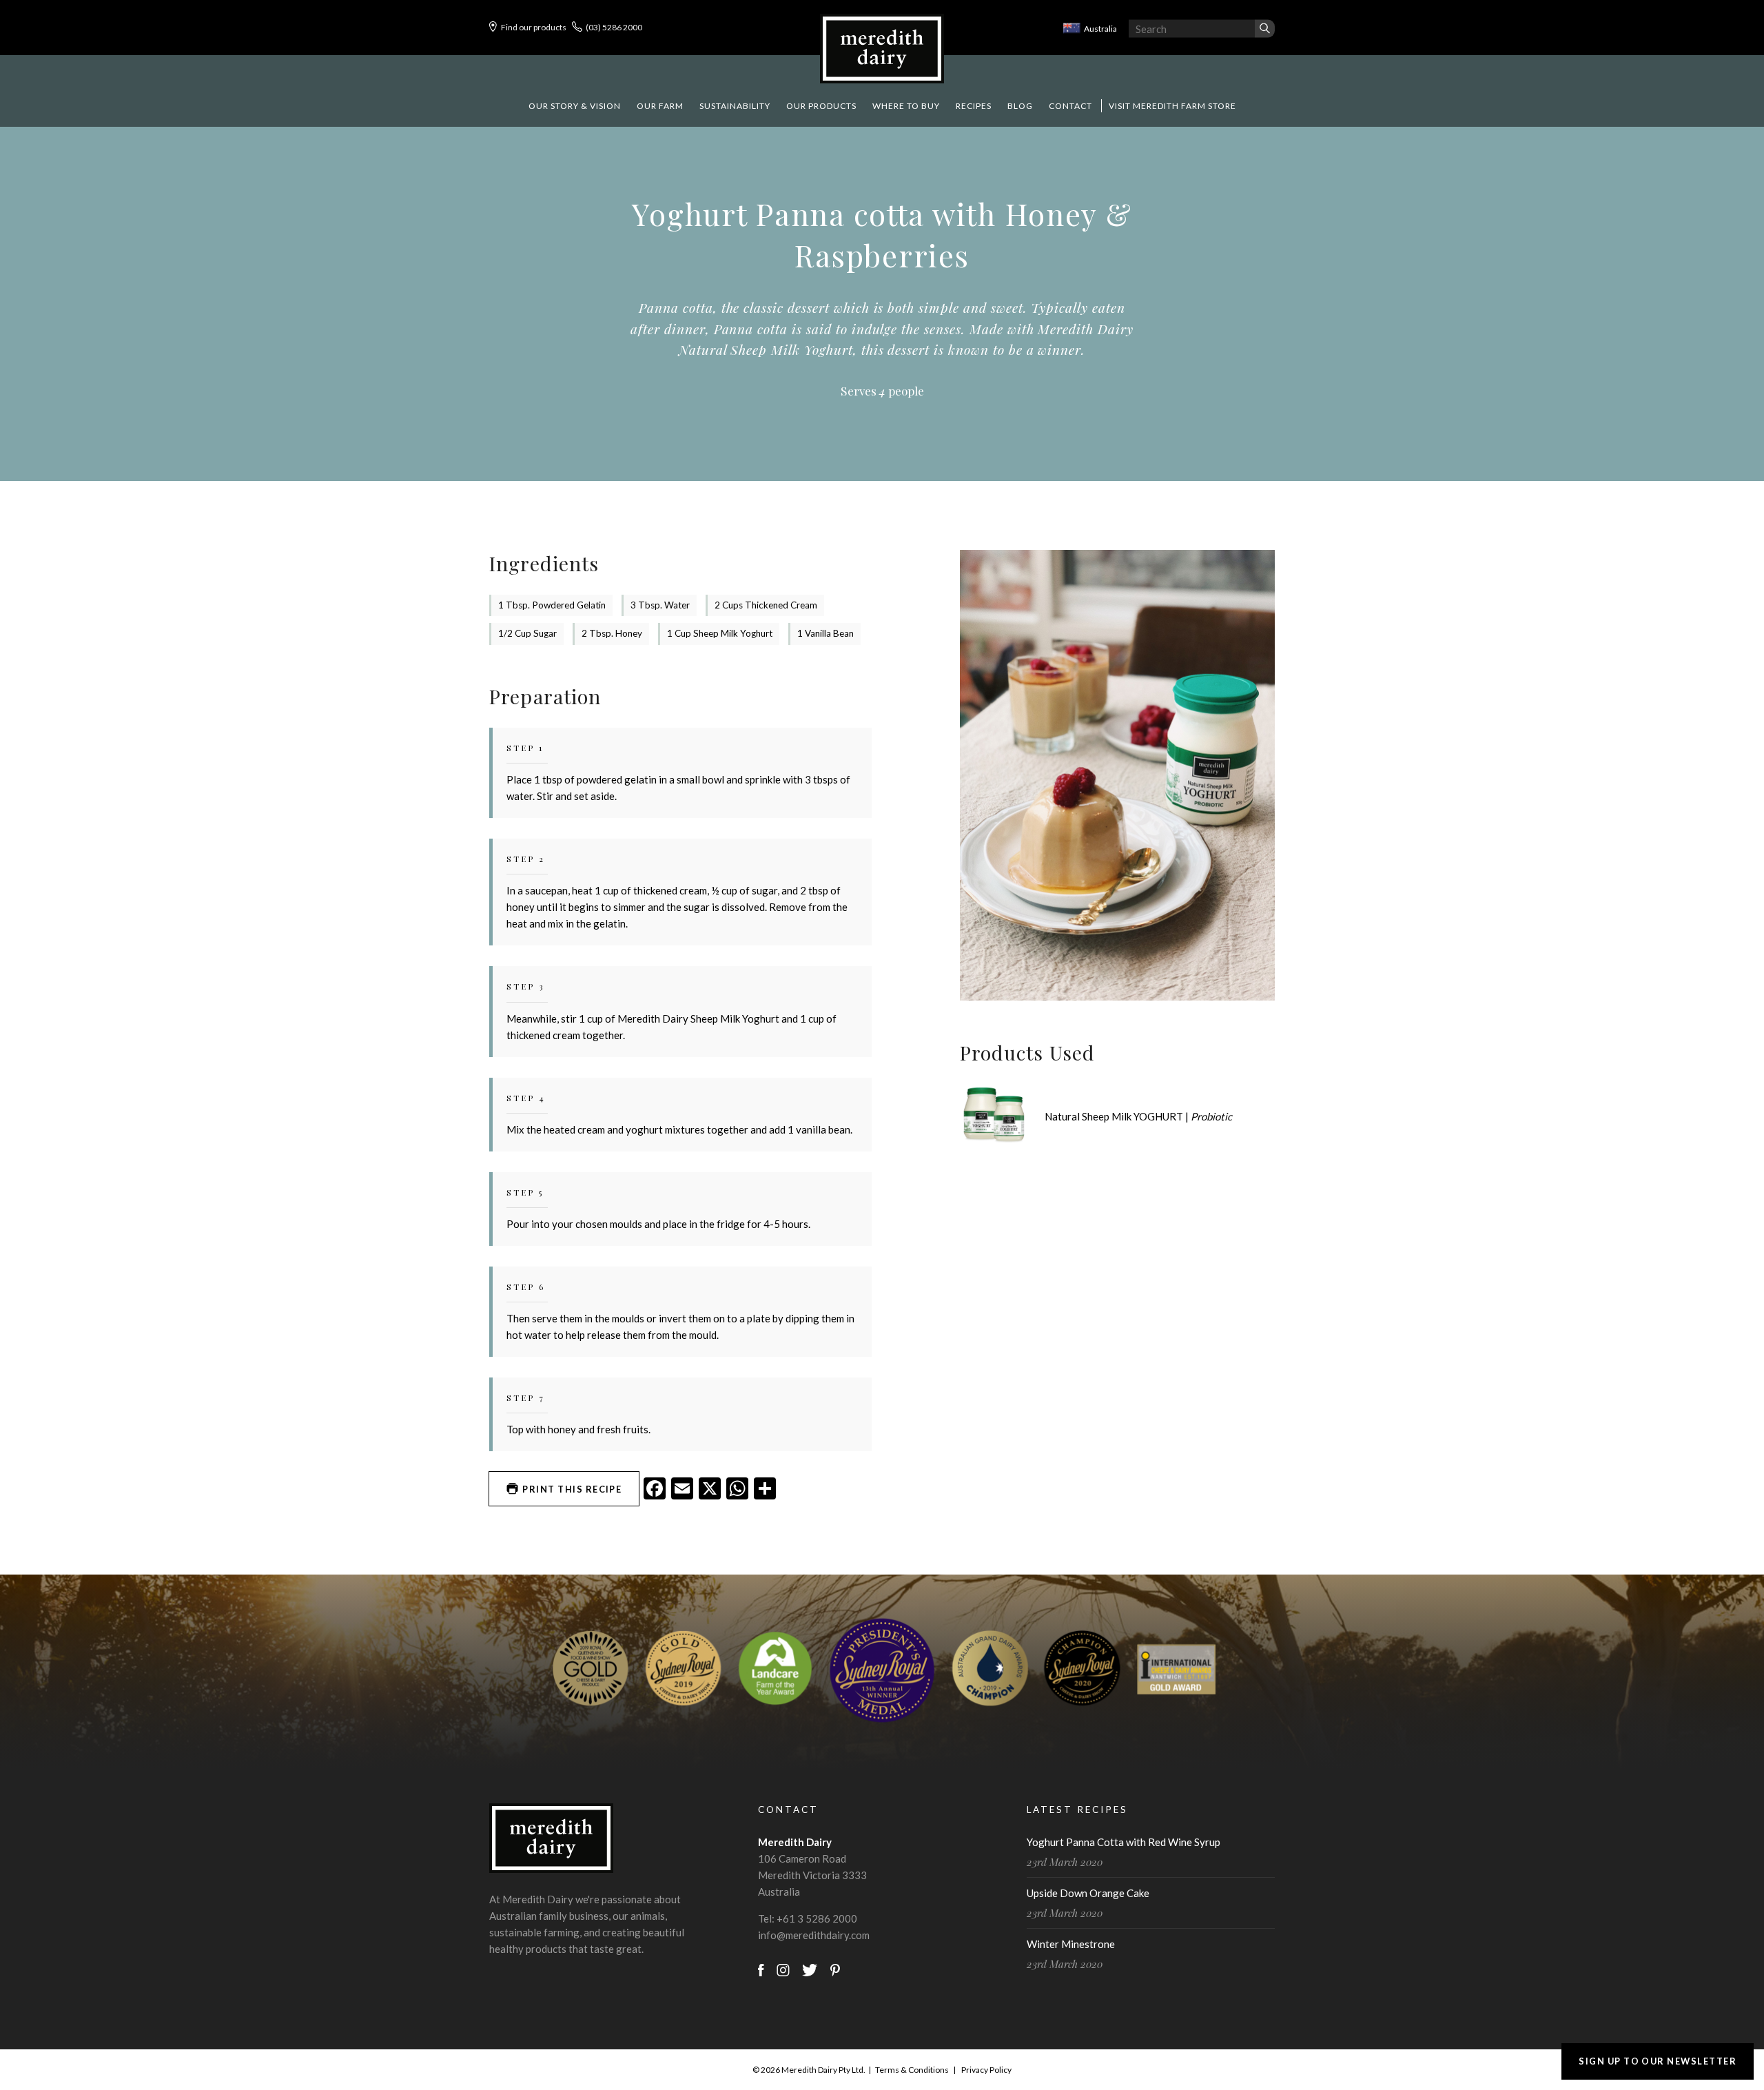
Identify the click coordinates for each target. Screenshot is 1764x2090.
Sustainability (735, 106)
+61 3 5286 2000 (817, 1918)
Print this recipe (571, 1489)
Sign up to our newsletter (1658, 2061)
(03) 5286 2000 (614, 27)
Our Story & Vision (575, 106)
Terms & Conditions (912, 2070)
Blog (1020, 106)
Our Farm (660, 106)
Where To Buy (906, 106)
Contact (1070, 106)
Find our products (534, 27)
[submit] (1265, 29)
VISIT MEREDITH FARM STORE (1172, 106)
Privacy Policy (986, 2070)
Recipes (974, 106)
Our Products (821, 106)
